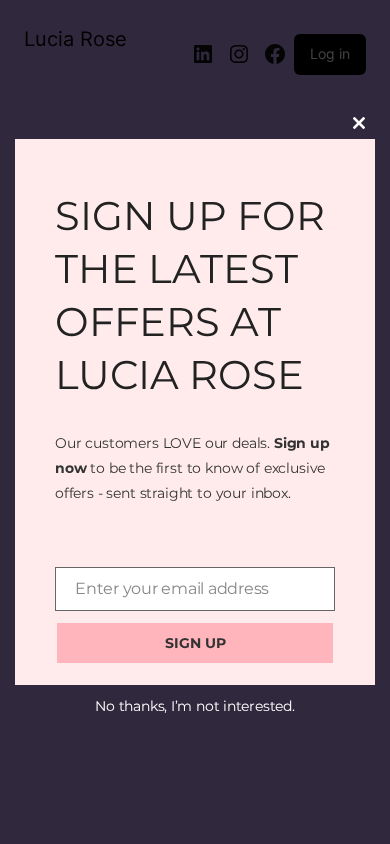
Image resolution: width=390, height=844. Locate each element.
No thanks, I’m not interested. (194, 706)
